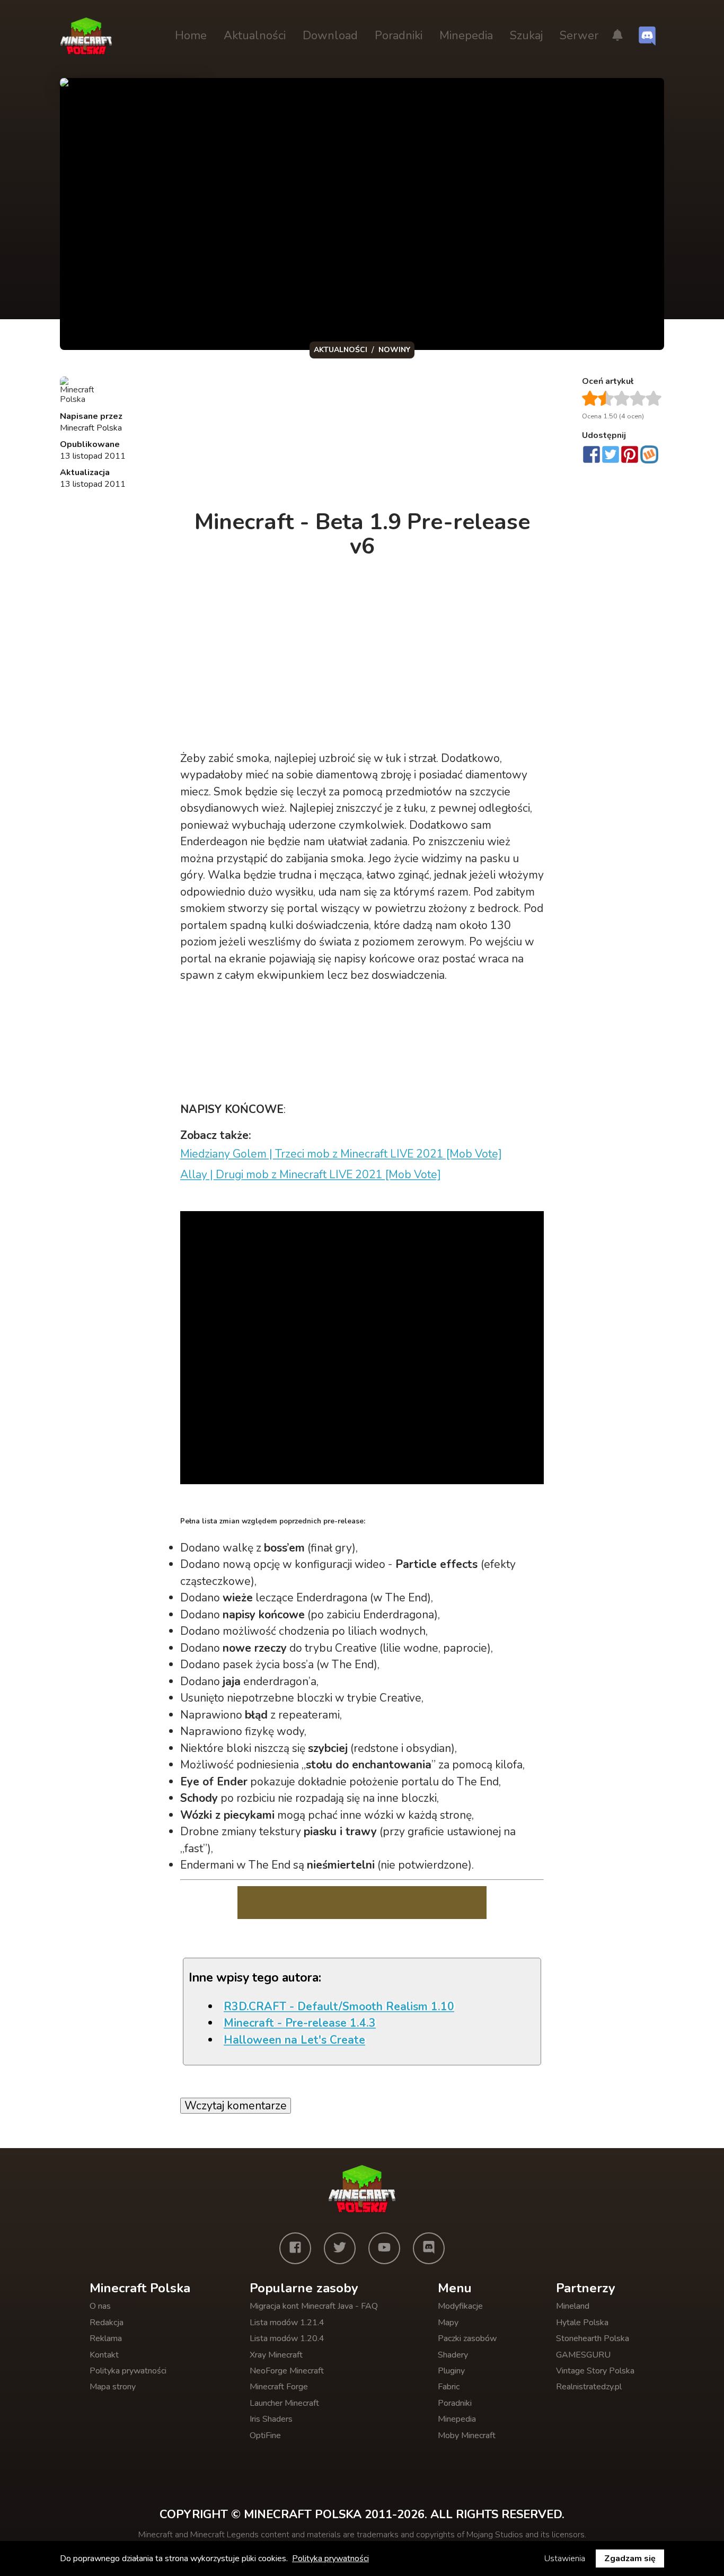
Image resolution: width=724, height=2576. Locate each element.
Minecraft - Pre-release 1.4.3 (300, 2023)
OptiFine (265, 2435)
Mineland (573, 2306)
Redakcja (107, 2323)
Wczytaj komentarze (236, 2106)
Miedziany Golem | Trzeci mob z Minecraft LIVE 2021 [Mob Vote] (341, 1154)
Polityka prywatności (128, 2371)
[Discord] (429, 2248)
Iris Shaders (271, 2419)
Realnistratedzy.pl (589, 2387)
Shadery (453, 2355)
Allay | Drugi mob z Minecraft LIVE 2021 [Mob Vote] (311, 1175)
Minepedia (466, 36)
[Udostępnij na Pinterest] (630, 455)
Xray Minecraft (276, 2355)
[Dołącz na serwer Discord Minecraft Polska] (647, 36)
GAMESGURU (583, 2355)
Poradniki (399, 36)
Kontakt (104, 2355)
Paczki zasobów (467, 2338)
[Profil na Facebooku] (295, 2248)
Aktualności (255, 36)
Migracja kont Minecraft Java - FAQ (314, 2306)
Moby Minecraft (467, 2435)
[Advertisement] (363, 437)
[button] (617, 36)
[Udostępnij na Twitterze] (611, 455)
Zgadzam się (630, 2559)
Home (191, 36)
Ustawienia (565, 2559)
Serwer (579, 36)
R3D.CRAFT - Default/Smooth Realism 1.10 (339, 2007)
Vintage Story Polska (595, 2371)
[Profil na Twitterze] (340, 2248)
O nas (100, 2306)
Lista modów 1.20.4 (287, 2338)
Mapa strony (113, 2387)
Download (330, 36)
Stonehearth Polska (593, 2338)
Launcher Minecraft (284, 2403)
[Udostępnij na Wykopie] (649, 454)
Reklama (106, 2338)
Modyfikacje (460, 2306)
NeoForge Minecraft (287, 2371)
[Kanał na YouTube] (384, 2248)
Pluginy (451, 2371)
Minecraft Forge (279, 2387)
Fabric (449, 2387)
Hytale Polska (582, 2323)
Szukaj (526, 36)
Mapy (448, 2323)
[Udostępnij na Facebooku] (591, 455)
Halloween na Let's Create (294, 2040)
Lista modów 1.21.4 (287, 2323)
